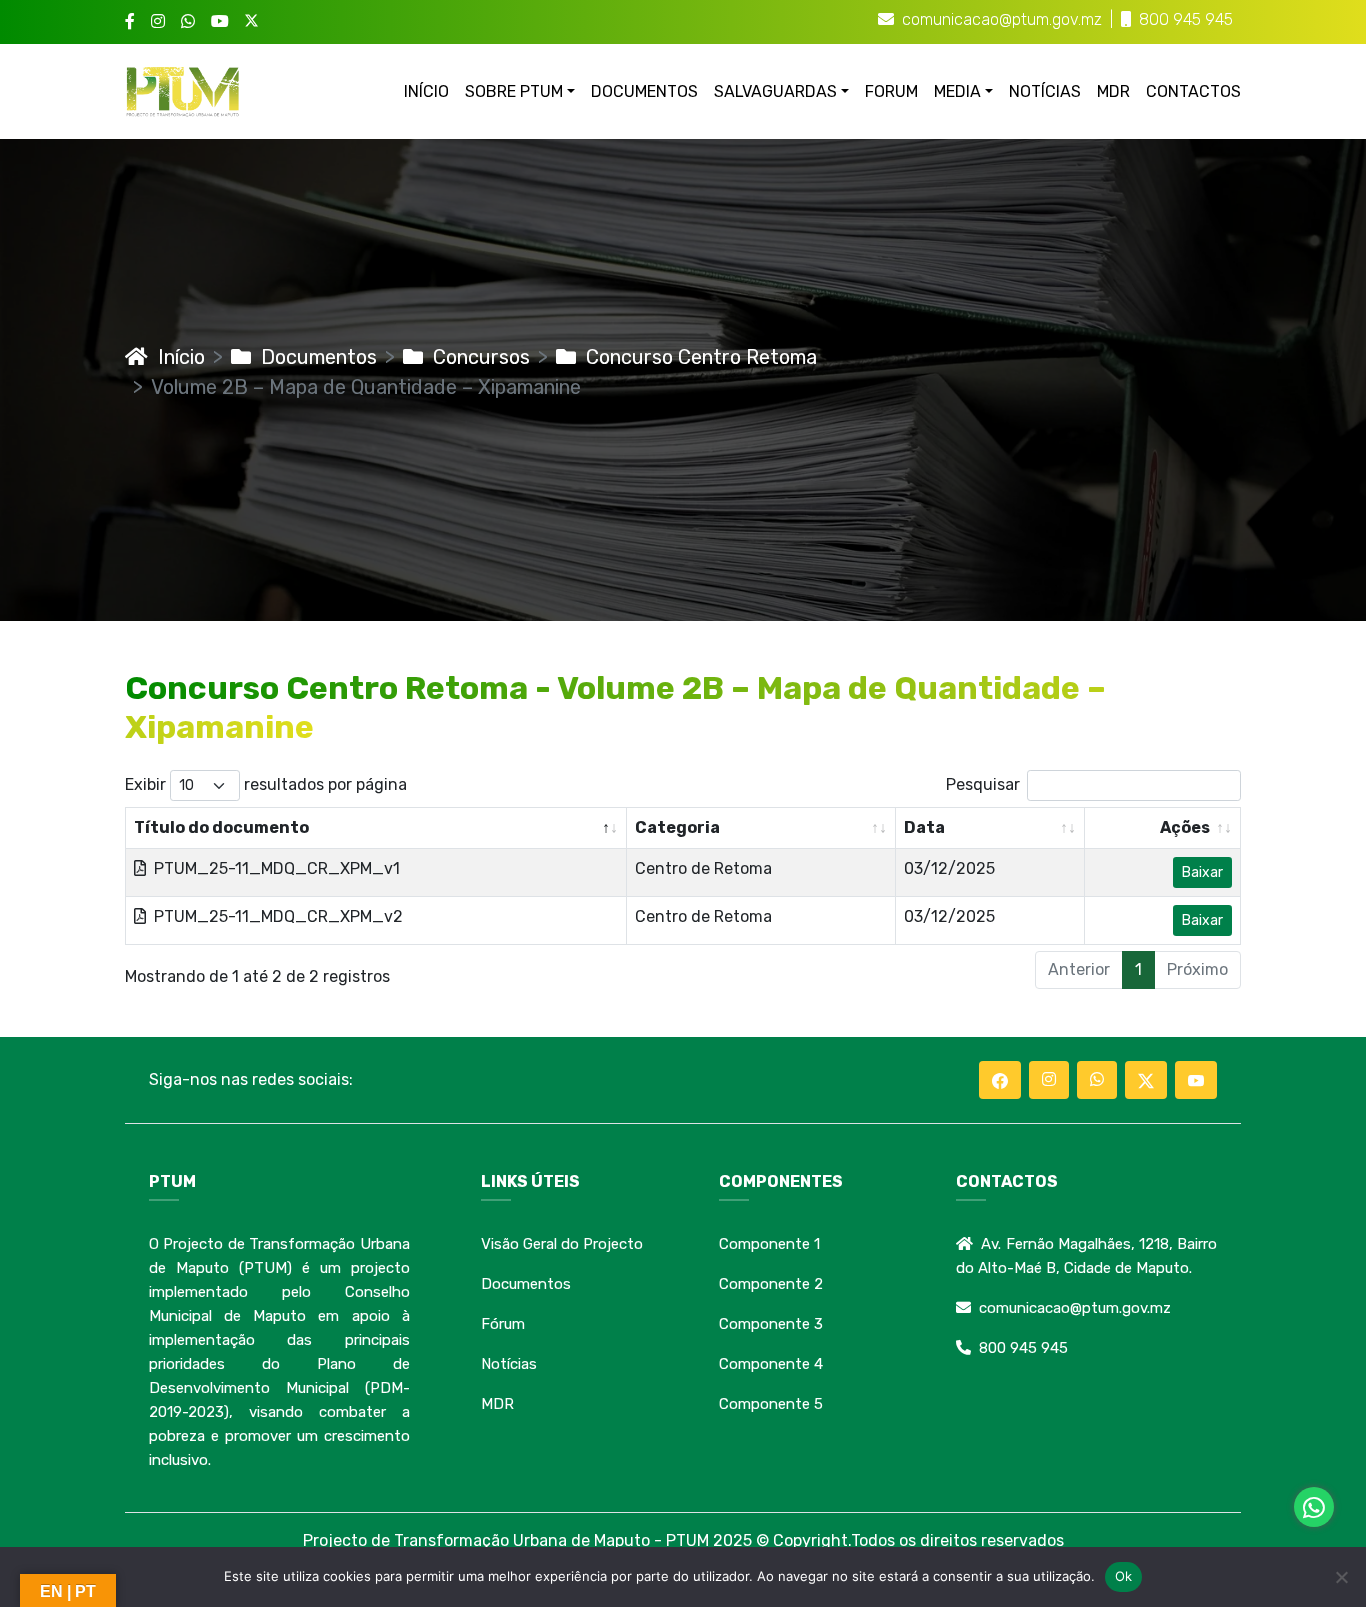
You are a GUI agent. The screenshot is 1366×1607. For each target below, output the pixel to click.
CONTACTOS (1193, 91)
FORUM (891, 91)
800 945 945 (1186, 19)
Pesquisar (983, 784)
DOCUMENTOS (644, 91)
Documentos (314, 357)
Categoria (677, 827)
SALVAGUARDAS (775, 91)
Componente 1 (769, 1244)
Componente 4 (771, 1364)
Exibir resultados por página (266, 784)
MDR (1113, 91)
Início (176, 357)
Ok (1124, 1576)
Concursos (476, 357)
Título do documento (221, 827)
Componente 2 (771, 1284)
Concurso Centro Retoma (696, 357)
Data (924, 827)
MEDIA (957, 91)
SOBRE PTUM (514, 91)
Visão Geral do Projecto (562, 1244)
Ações (1185, 827)
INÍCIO (426, 91)
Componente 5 (771, 1404)
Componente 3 (771, 1324)
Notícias (509, 1364)
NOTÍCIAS (1045, 91)
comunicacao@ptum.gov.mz (1002, 19)
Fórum (503, 1324)
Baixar (1202, 872)
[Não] (1341, 1577)
